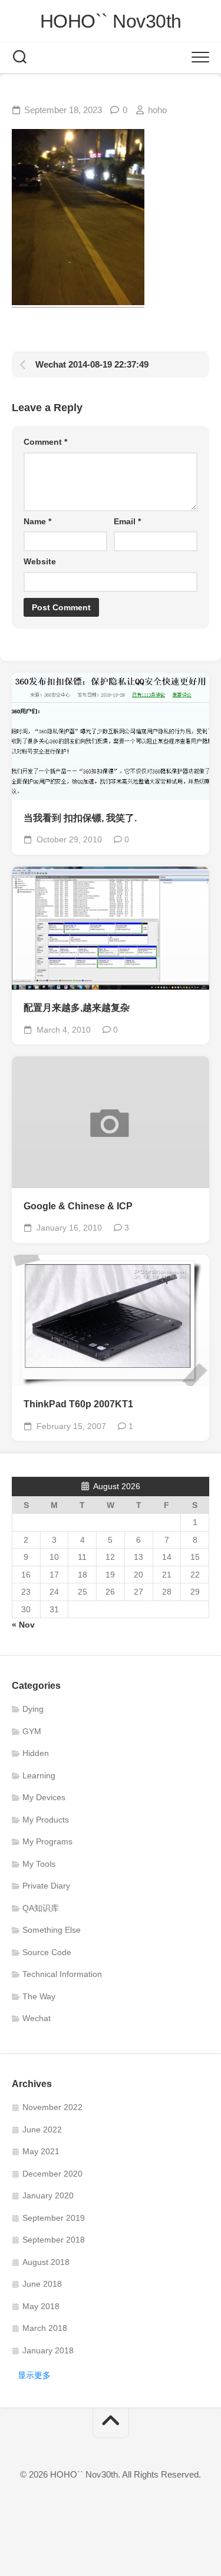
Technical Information (62, 1974)
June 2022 (42, 2129)
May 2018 (41, 2306)
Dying (33, 1709)
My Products (46, 1820)
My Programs (47, 1841)
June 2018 (42, 2284)
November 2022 (52, 2107)
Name (37, 521)
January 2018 (48, 2350)
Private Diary (46, 1886)
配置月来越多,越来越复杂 (77, 1008)
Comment (45, 442)
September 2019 (54, 2218)
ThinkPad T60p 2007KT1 (78, 1404)
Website (40, 561)
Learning (39, 1775)
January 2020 (48, 2195)
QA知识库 (41, 1908)
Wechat (37, 2018)
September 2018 (54, 2240)
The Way (39, 1996)
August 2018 (46, 2262)
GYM (32, 1731)
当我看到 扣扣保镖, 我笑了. (80, 818)
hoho (157, 110)
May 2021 (41, 2151)
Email (127, 521)
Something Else (52, 1930)
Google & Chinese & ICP (78, 1206)
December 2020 (52, 2174)
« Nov (23, 1625)
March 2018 (45, 2328)
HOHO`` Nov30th (111, 21)
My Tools (39, 1864)
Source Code (47, 1952)
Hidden (36, 1753)
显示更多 (34, 2375)
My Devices (44, 1797)
